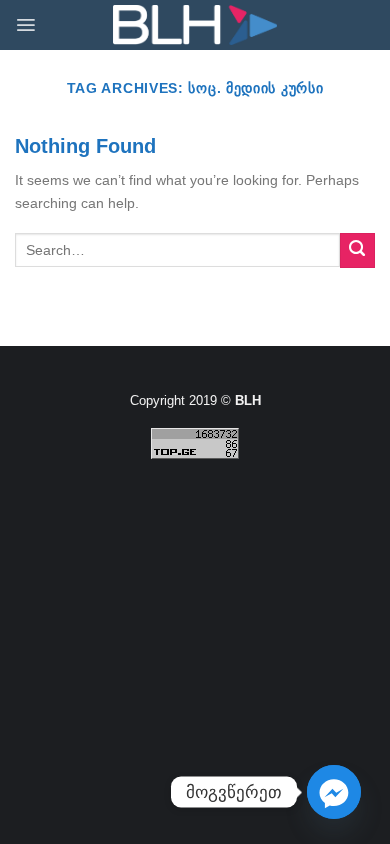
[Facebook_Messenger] (334, 792)
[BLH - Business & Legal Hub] (195, 25)
